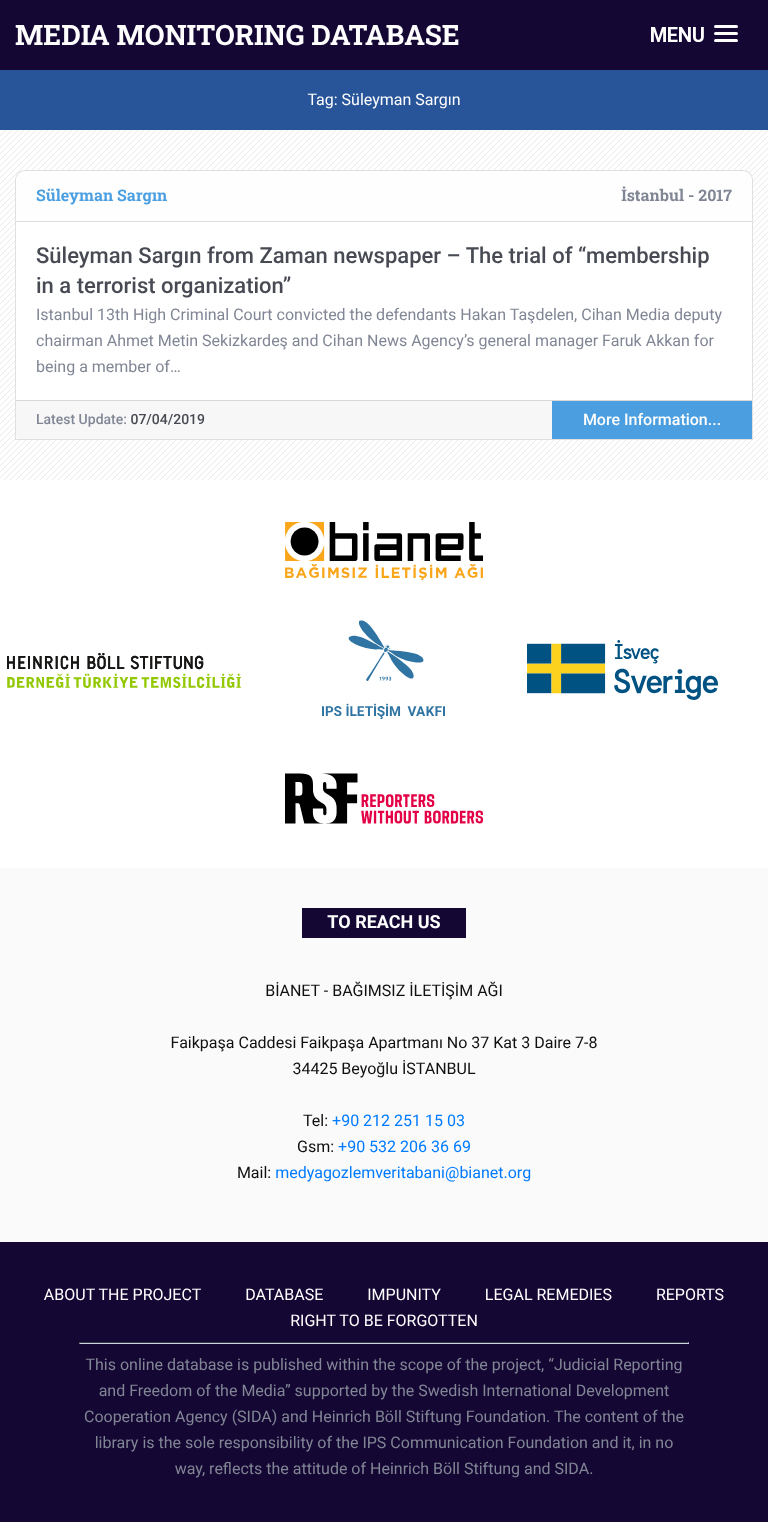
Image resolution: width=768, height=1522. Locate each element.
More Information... (652, 419)
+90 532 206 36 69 (404, 1146)
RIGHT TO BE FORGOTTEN (384, 1320)
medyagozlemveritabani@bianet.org (403, 1172)
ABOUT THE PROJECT (122, 1294)
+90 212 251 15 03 (398, 1120)
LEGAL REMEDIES (548, 1294)
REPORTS (690, 1294)
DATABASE (284, 1294)
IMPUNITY (404, 1294)
